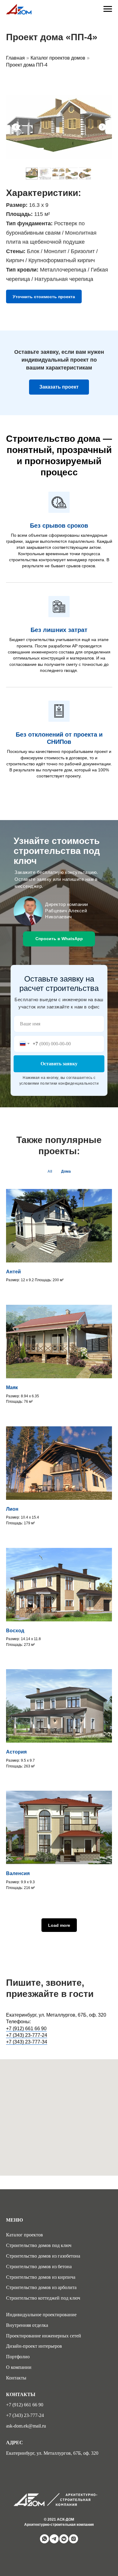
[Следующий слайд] (102, 127)
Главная (15, 58)
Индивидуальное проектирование (41, 2315)
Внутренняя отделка (27, 2325)
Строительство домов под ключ (39, 2245)
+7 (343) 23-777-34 (27, 2042)
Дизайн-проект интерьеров (34, 2346)
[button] (44, 296)
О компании (19, 2367)
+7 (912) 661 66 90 (26, 2029)
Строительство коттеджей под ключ (43, 2298)
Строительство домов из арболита (41, 2287)
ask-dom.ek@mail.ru (26, 2426)
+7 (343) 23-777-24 (27, 2035)
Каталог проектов (25, 2235)
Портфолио (18, 2357)
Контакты (16, 2378)
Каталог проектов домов (58, 58)
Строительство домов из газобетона (43, 2256)
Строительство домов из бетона (39, 2267)
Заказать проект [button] (59, 387)
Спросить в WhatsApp (59, 939)
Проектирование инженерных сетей (44, 2336)
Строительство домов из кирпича (41, 2277)
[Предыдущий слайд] (16, 127)
